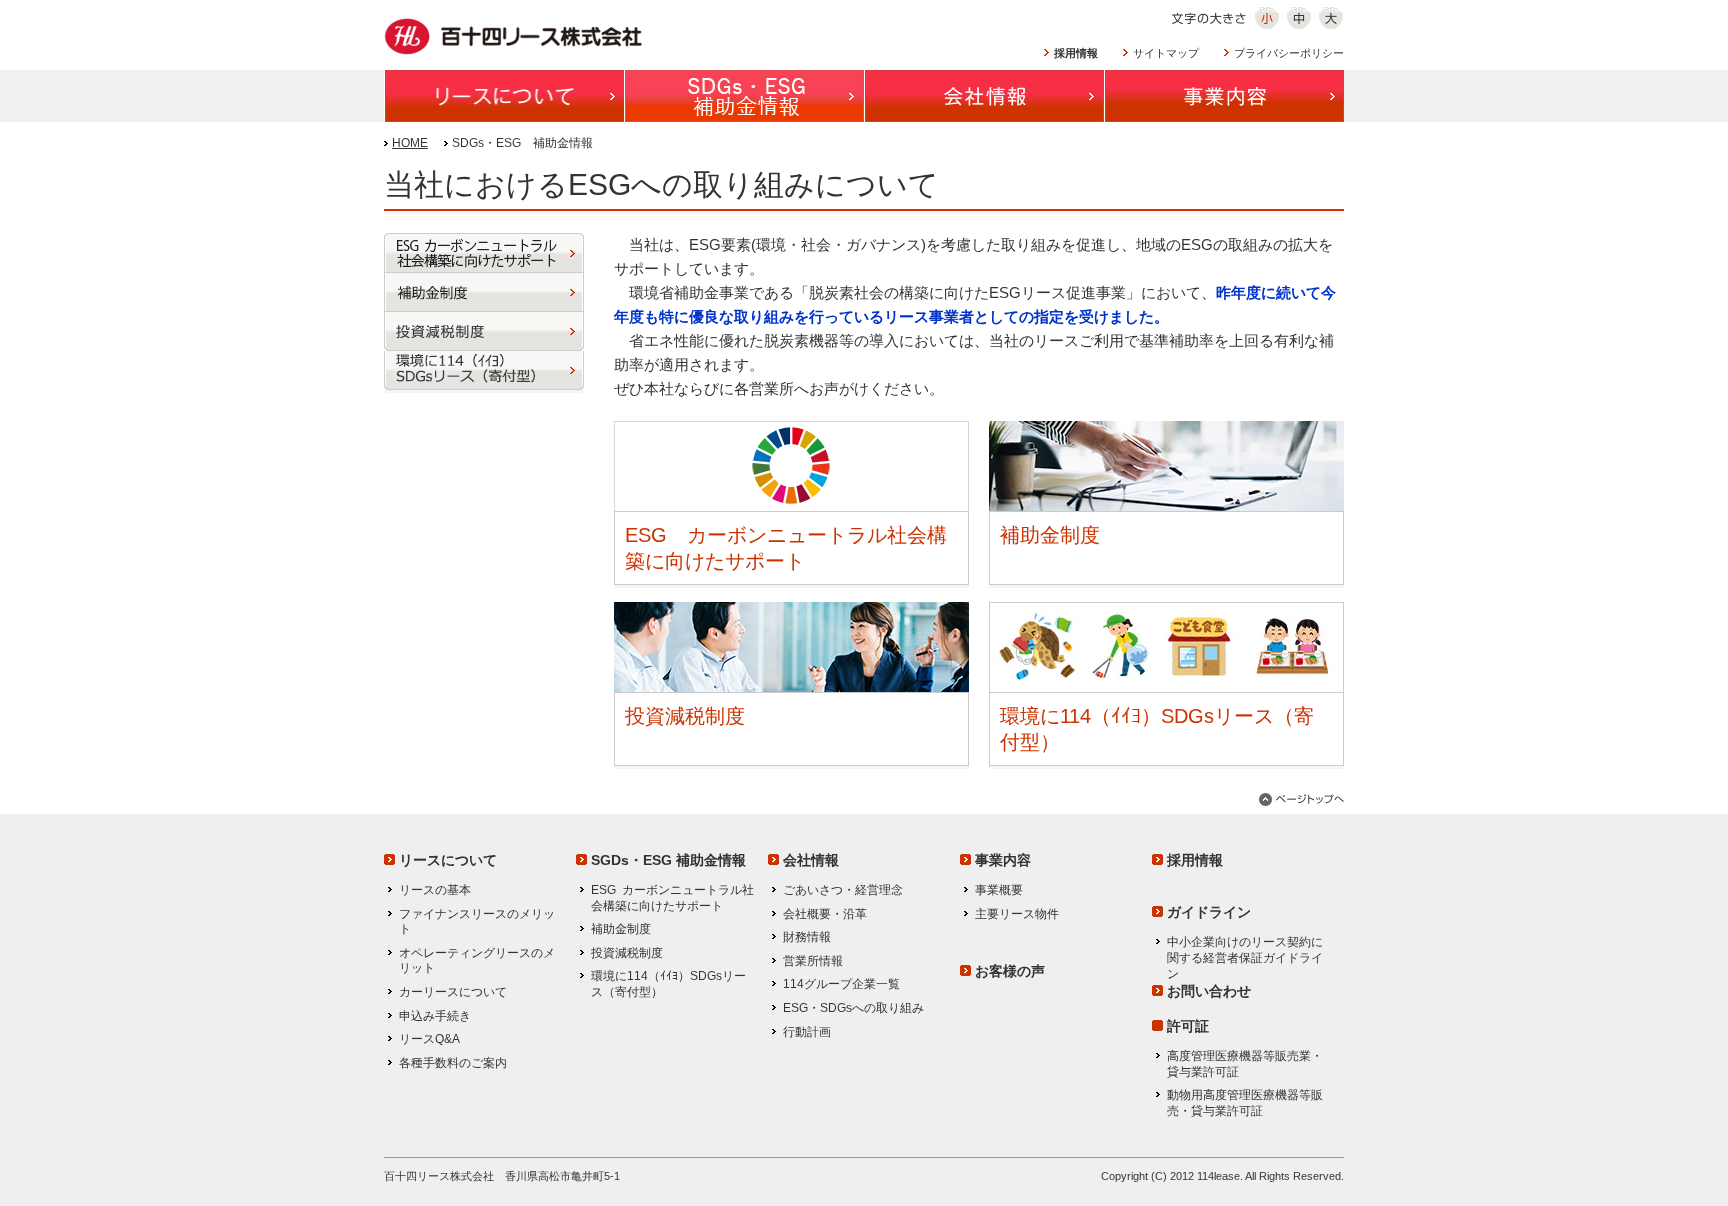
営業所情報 (813, 961)
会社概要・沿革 (825, 914)
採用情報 (1195, 860)
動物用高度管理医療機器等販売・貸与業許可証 (1245, 1103)
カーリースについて (453, 992)
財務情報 (807, 937)
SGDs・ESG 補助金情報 (668, 860)
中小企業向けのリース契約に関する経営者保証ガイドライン (1245, 957)
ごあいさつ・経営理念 (843, 890)
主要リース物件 (1017, 914)
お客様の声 (1010, 971)
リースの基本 (435, 890)
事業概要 (999, 890)
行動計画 (807, 1032)
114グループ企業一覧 (841, 984)
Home (410, 143)
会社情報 (811, 860)
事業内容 (1003, 860)
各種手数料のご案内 (453, 1063)
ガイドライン (1209, 912)
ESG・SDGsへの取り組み (853, 1008)
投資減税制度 (685, 716)
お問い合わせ (1209, 991)
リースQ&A (429, 1039)
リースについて (448, 860)
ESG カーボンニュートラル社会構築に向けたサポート (672, 898)
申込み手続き (435, 1016)
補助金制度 (1050, 535)
